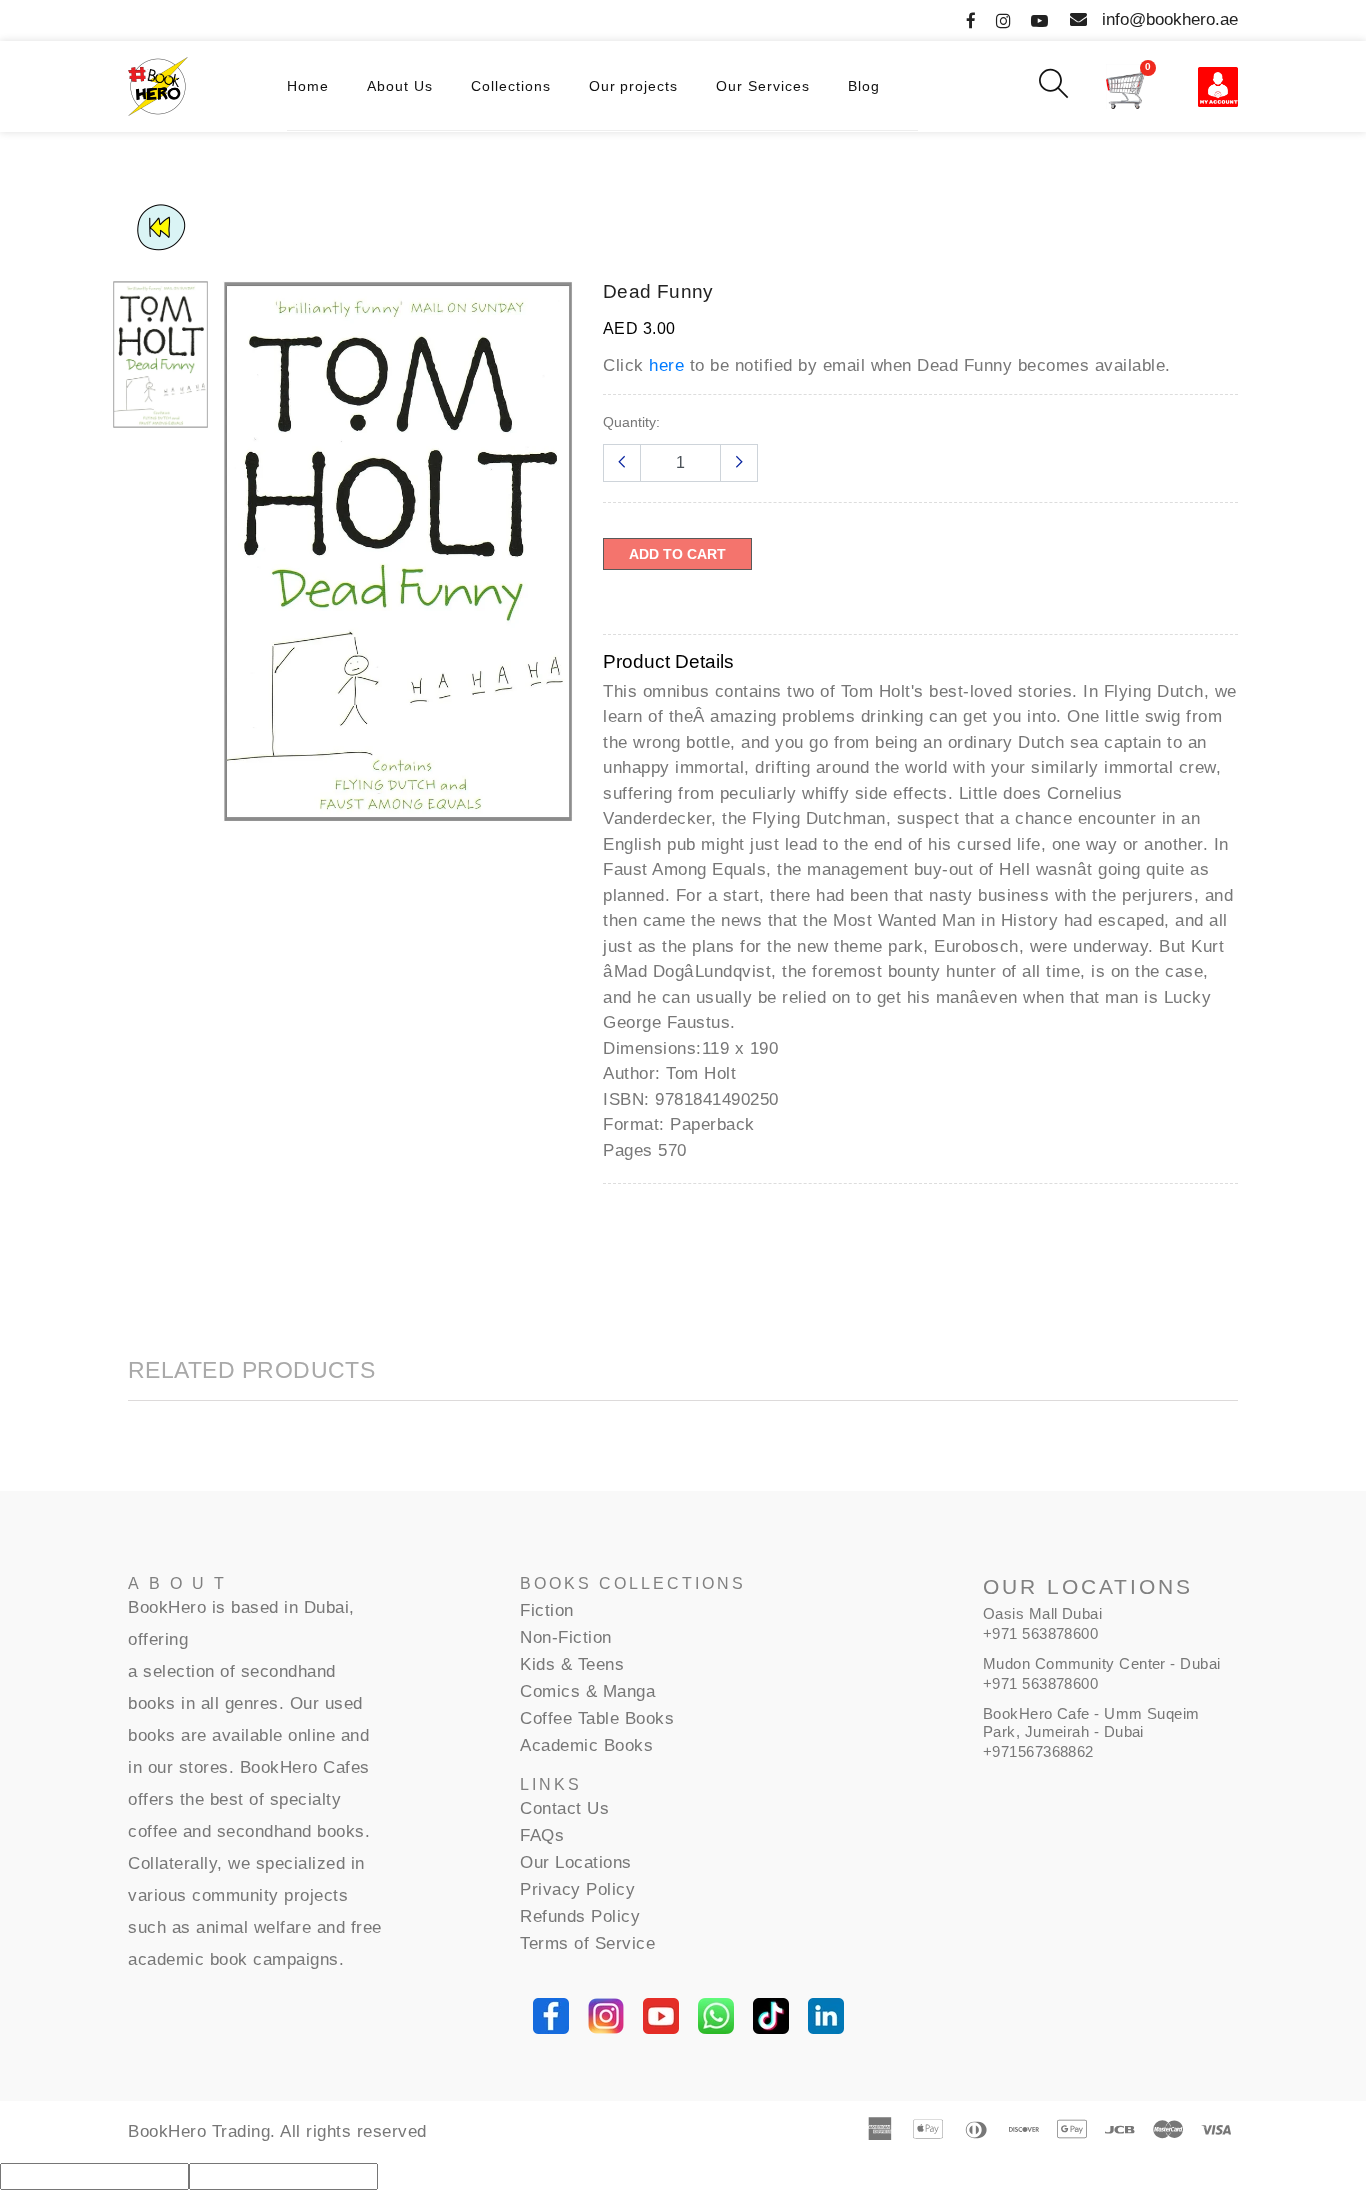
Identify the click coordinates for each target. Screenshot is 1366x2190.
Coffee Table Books (597, 1718)
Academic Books (586, 1745)
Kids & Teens (572, 1664)
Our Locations (576, 1862)
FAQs (542, 1835)
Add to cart (677, 554)
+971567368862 (1038, 1751)
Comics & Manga (587, 1691)
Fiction (547, 1610)
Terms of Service (587, 1943)
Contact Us (564, 1808)
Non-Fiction (566, 1637)
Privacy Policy (577, 1889)
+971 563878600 (1040, 1633)
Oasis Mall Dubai (1042, 1613)
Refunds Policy (580, 1916)
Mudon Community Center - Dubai (1102, 1663)
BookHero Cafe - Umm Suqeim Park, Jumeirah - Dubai (1091, 1722)
